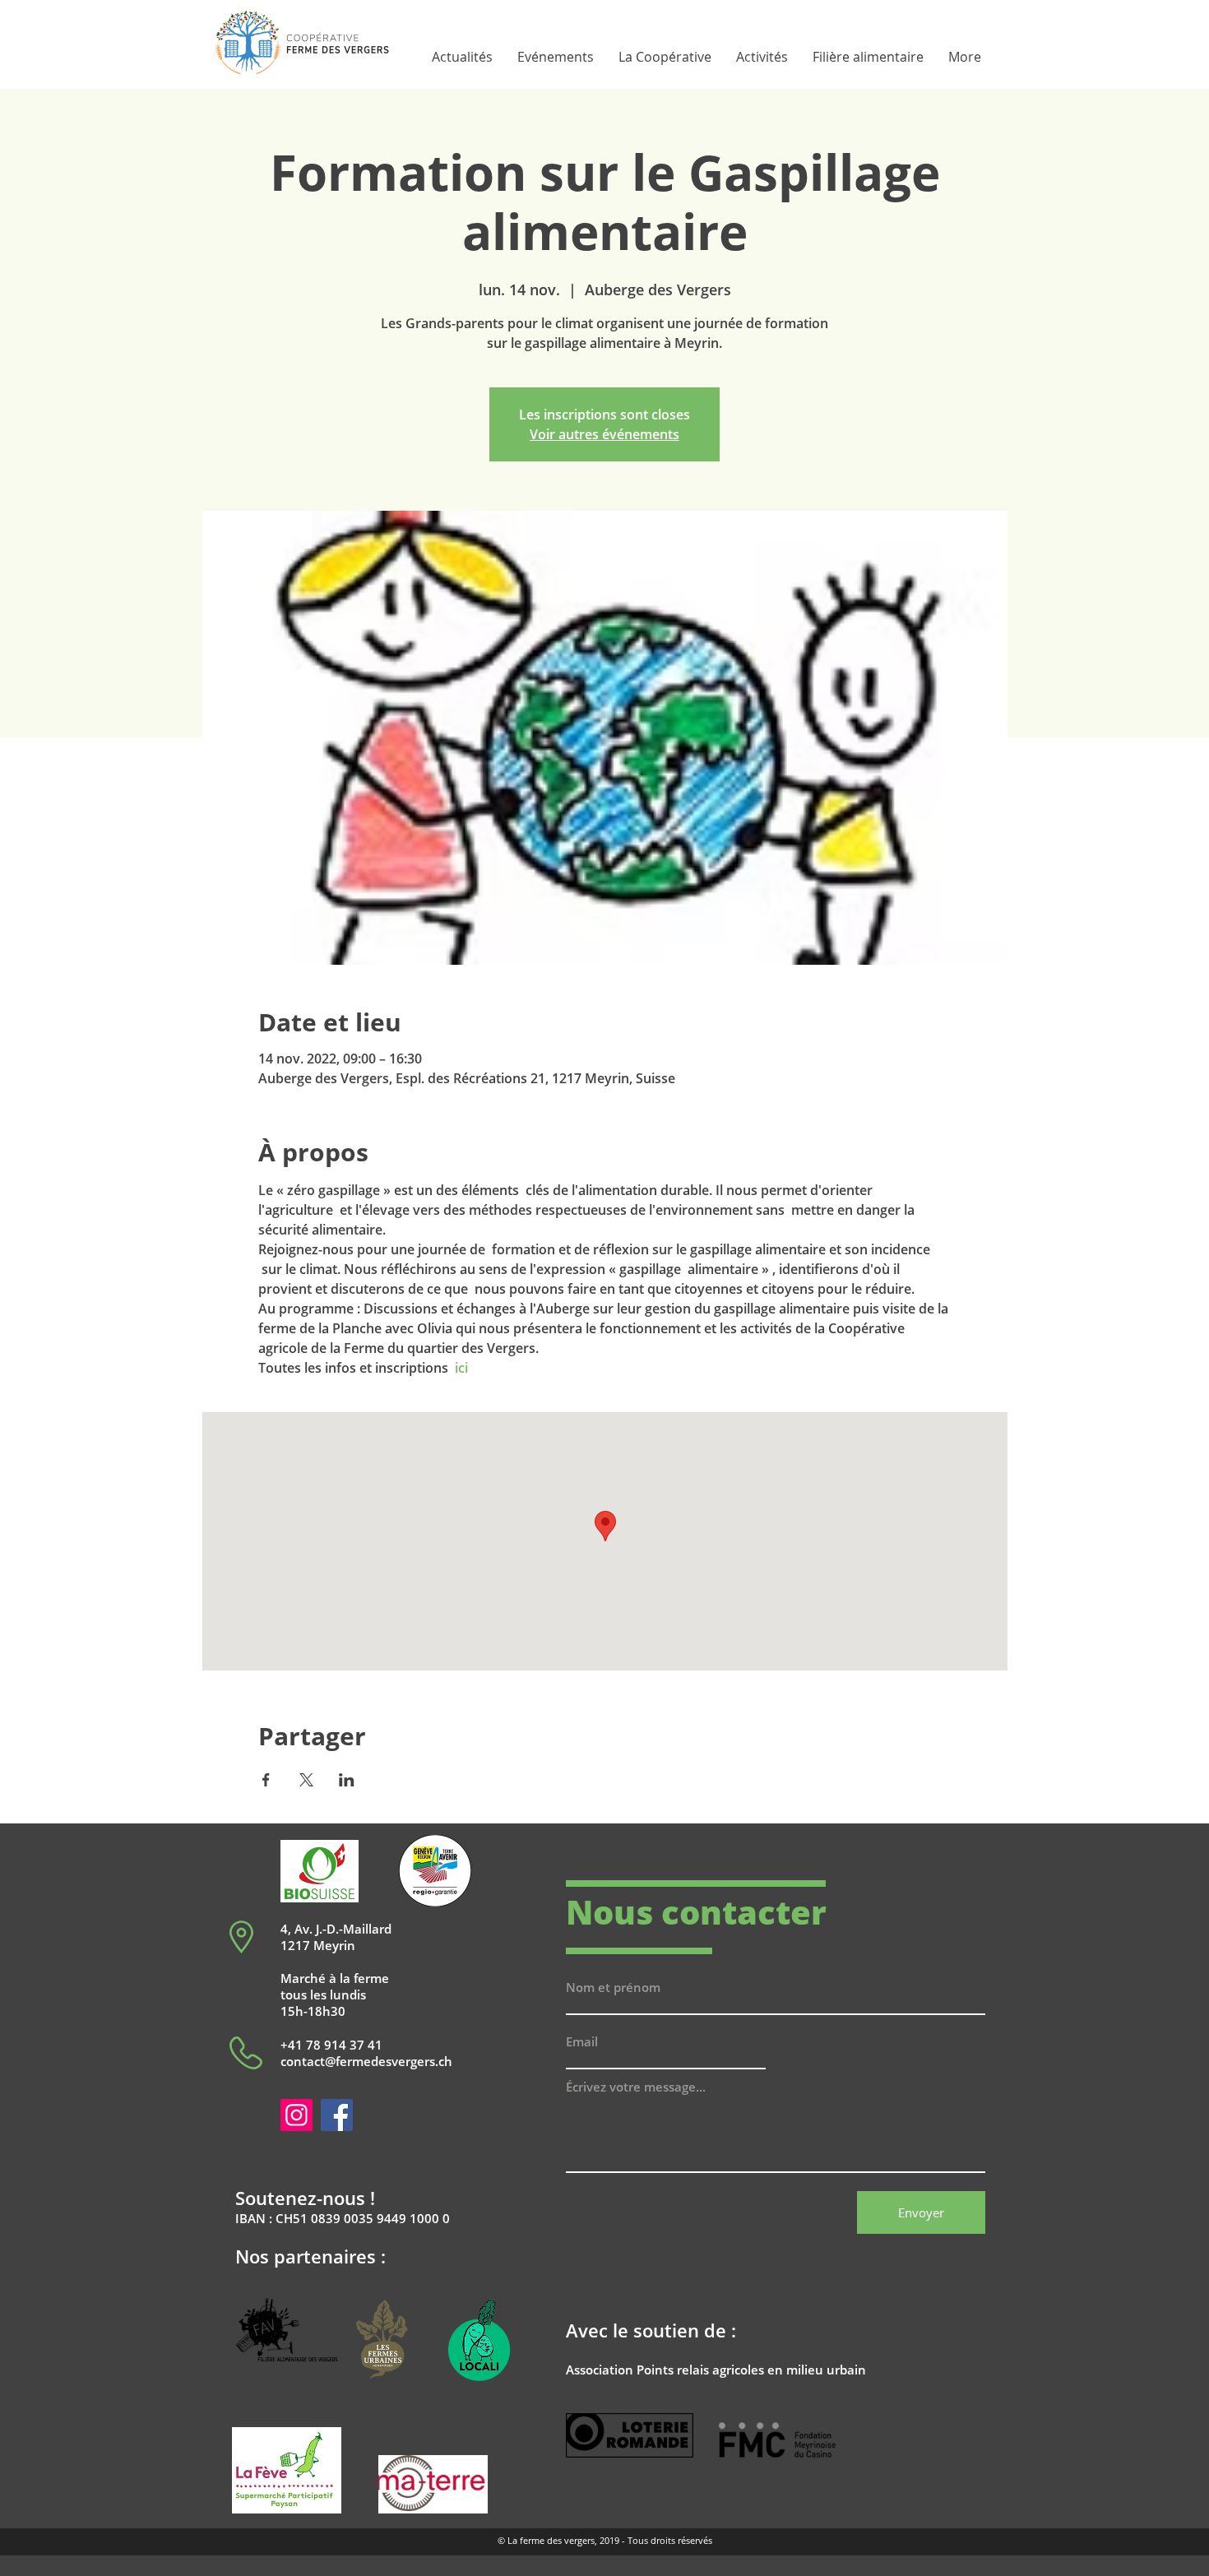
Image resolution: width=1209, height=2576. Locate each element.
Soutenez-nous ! (305, 2198)
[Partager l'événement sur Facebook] (266, 1780)
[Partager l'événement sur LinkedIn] (347, 1780)
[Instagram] (296, 2115)
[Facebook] (337, 2115)
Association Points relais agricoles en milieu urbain (716, 2370)
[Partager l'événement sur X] (306, 1780)
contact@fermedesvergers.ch (366, 2061)
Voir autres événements (604, 434)
